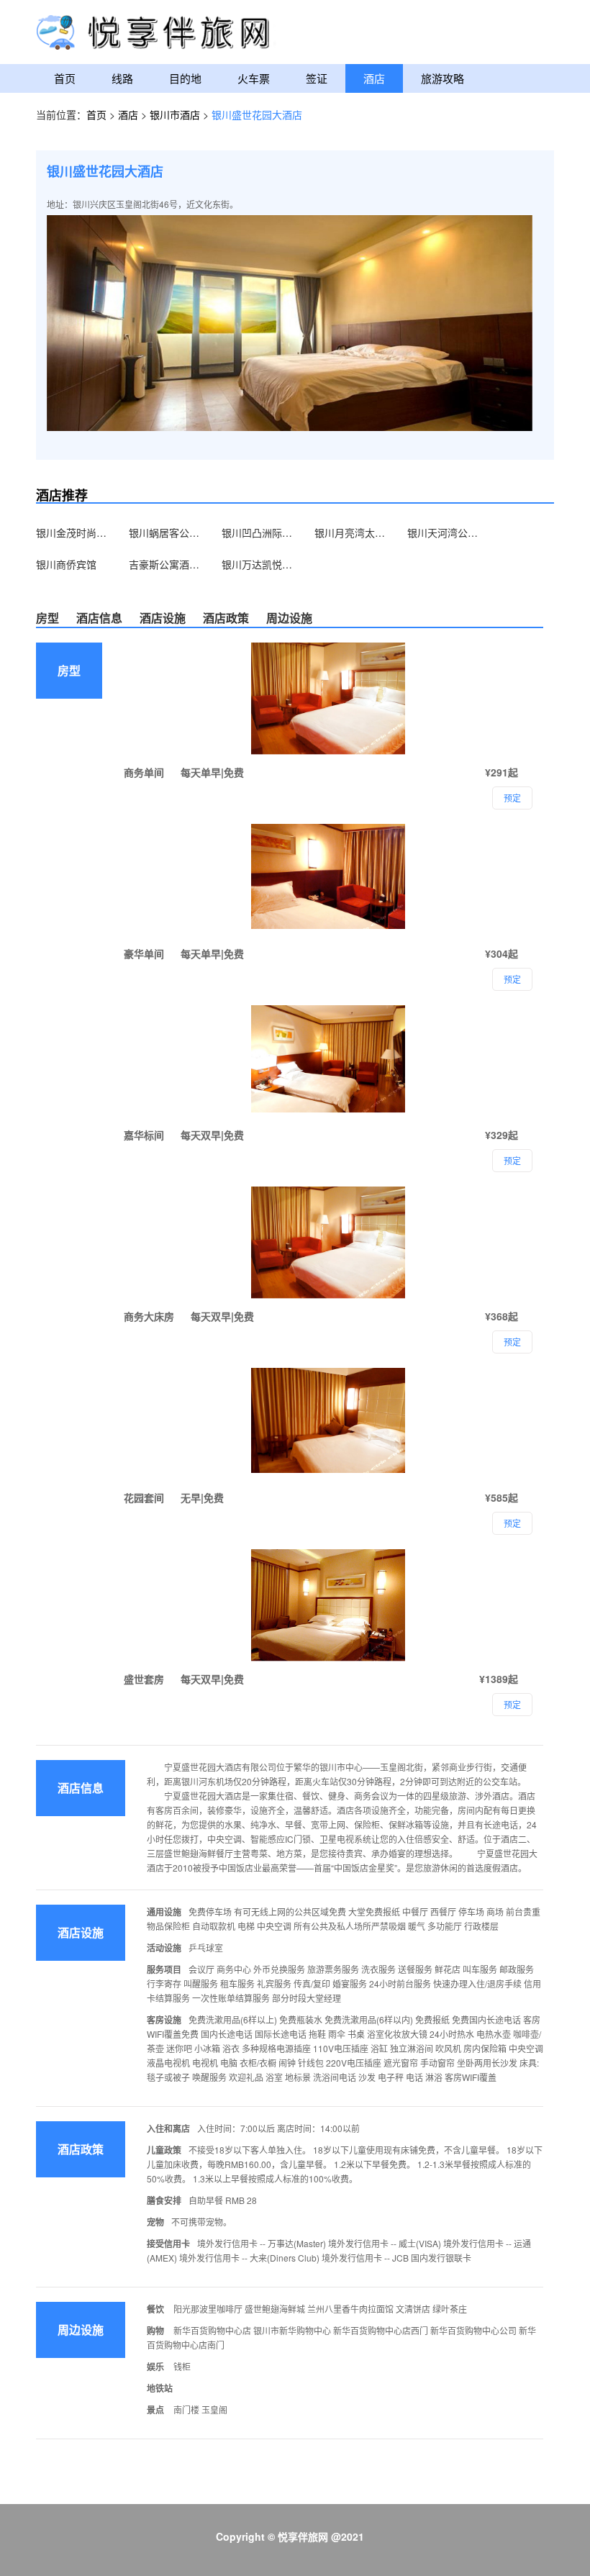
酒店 (374, 78)
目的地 (185, 78)
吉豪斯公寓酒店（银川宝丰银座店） (165, 564)
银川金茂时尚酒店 (72, 532)
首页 (65, 78)
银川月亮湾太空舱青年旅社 (350, 532)
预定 (512, 1704)
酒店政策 (226, 618)
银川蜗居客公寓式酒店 (165, 532)
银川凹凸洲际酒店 (258, 532)
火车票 (254, 78)
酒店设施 (163, 618)
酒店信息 (99, 618)
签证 (317, 78)
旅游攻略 (442, 78)
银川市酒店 (176, 114)
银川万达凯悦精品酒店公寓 (258, 564)
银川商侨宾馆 (66, 564)
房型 (47, 618)
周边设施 (289, 618)
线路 (122, 78)
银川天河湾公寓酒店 (443, 532)
